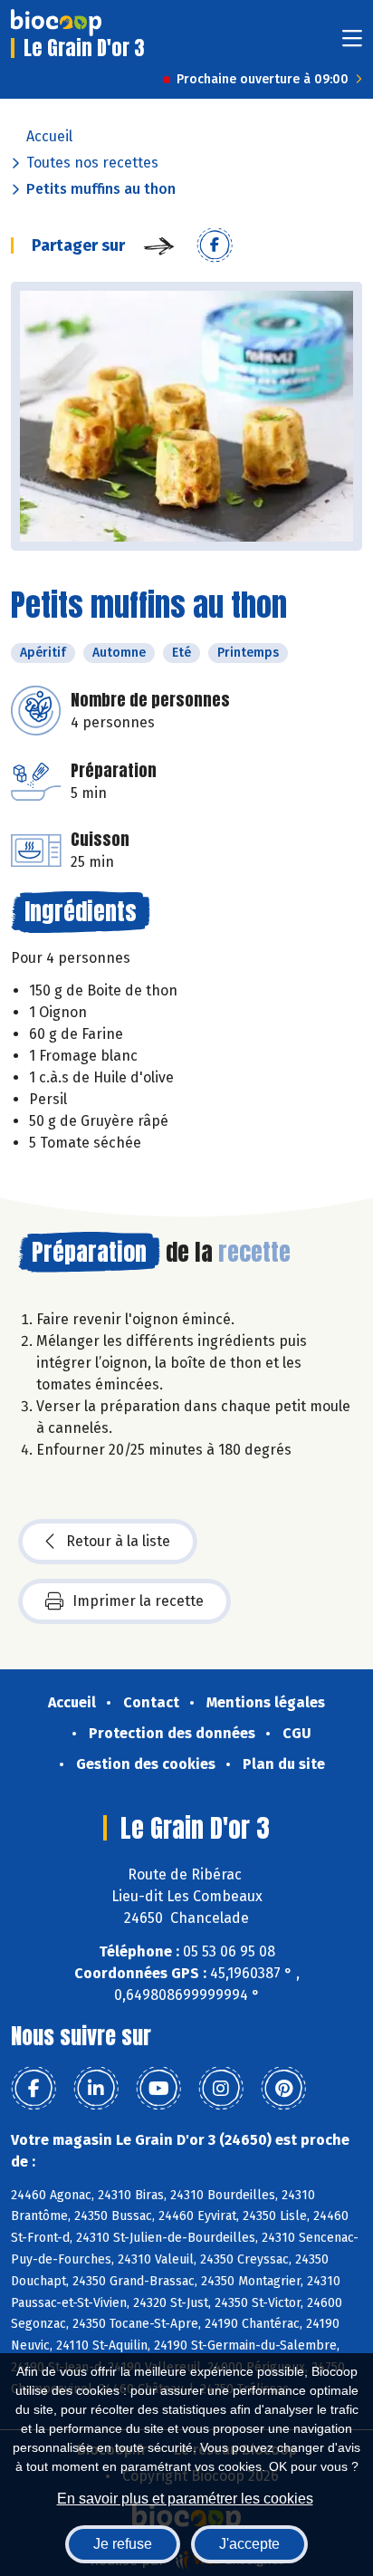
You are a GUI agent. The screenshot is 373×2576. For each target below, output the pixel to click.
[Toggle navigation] (352, 44)
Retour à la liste (118, 1541)
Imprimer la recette (138, 1601)
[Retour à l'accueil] (56, 23)
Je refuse (123, 2544)
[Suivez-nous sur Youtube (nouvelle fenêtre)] (158, 2089)
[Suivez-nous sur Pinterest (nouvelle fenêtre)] (283, 2089)
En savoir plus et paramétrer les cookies (185, 2499)
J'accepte (249, 2544)
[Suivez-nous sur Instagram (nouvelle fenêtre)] (221, 2089)
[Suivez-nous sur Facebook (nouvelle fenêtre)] (33, 2089)
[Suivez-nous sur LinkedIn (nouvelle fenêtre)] (96, 2089)
